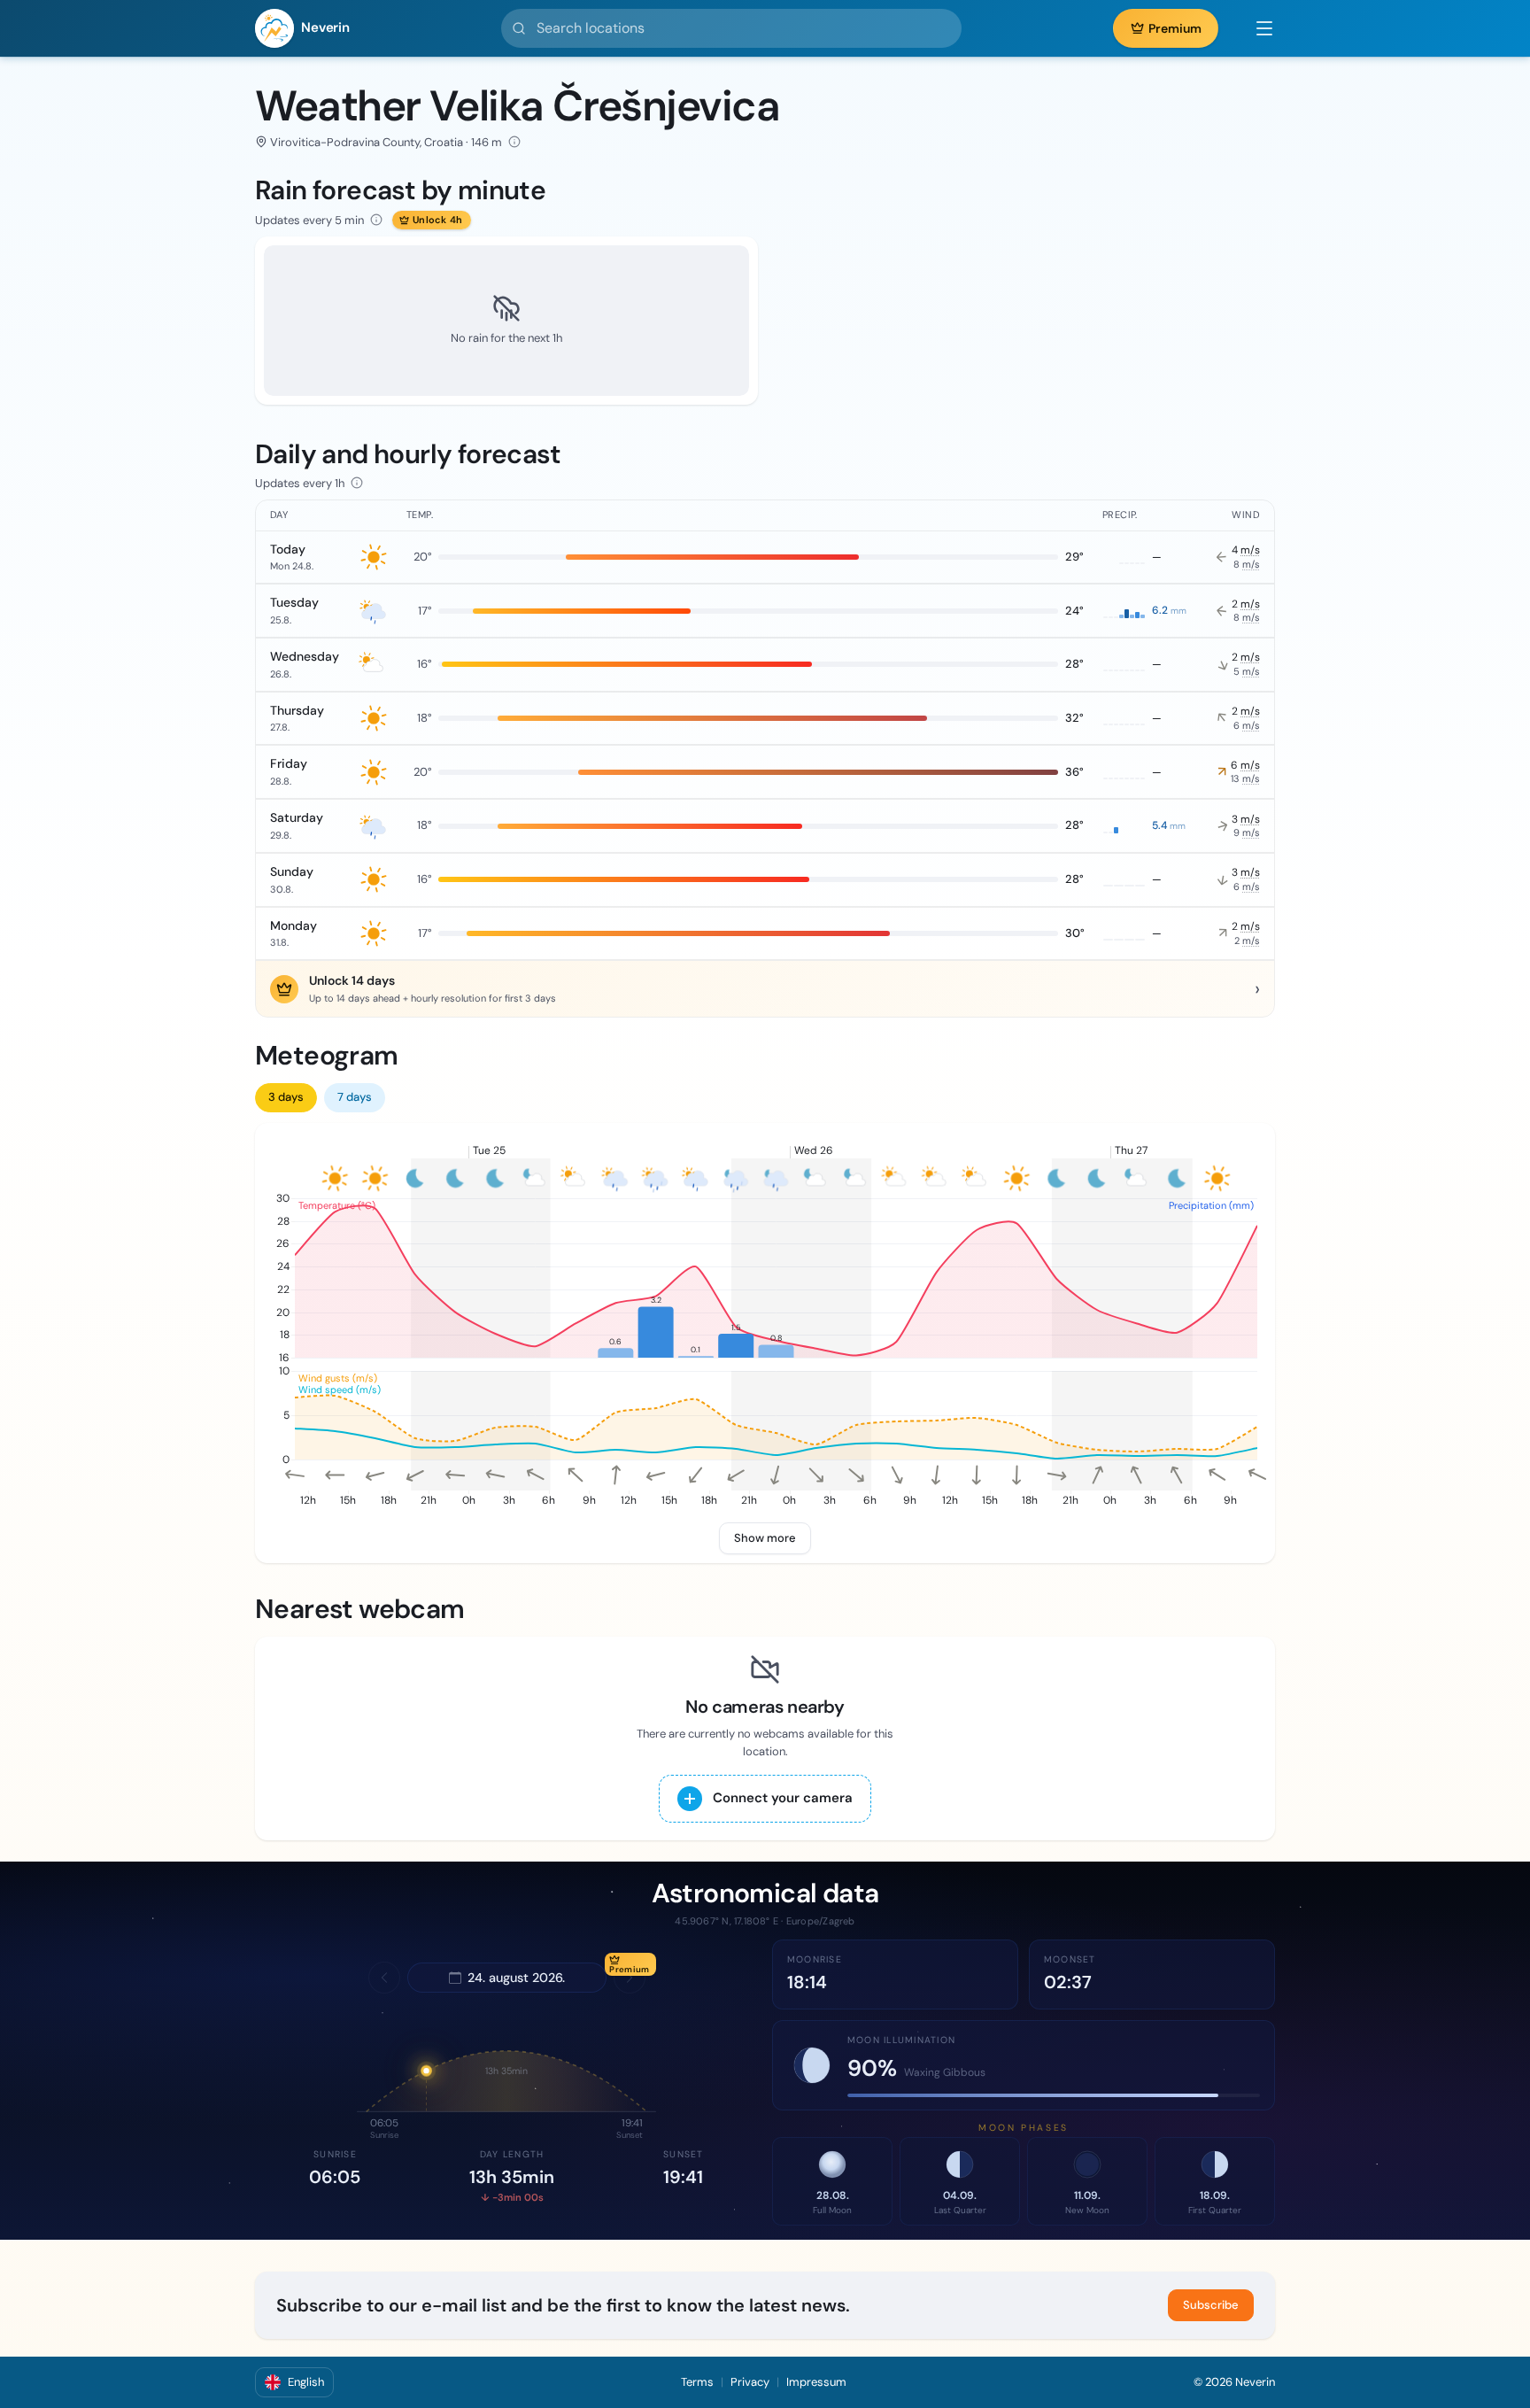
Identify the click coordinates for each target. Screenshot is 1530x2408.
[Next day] (630, 1978)
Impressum (816, 2382)
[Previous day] (384, 1978)
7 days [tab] (355, 1097)
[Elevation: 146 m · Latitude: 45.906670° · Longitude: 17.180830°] (514, 142)
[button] (1256, 28)
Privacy (750, 2382)
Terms (697, 2382)
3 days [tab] (286, 1097)
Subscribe (1211, 2305)
